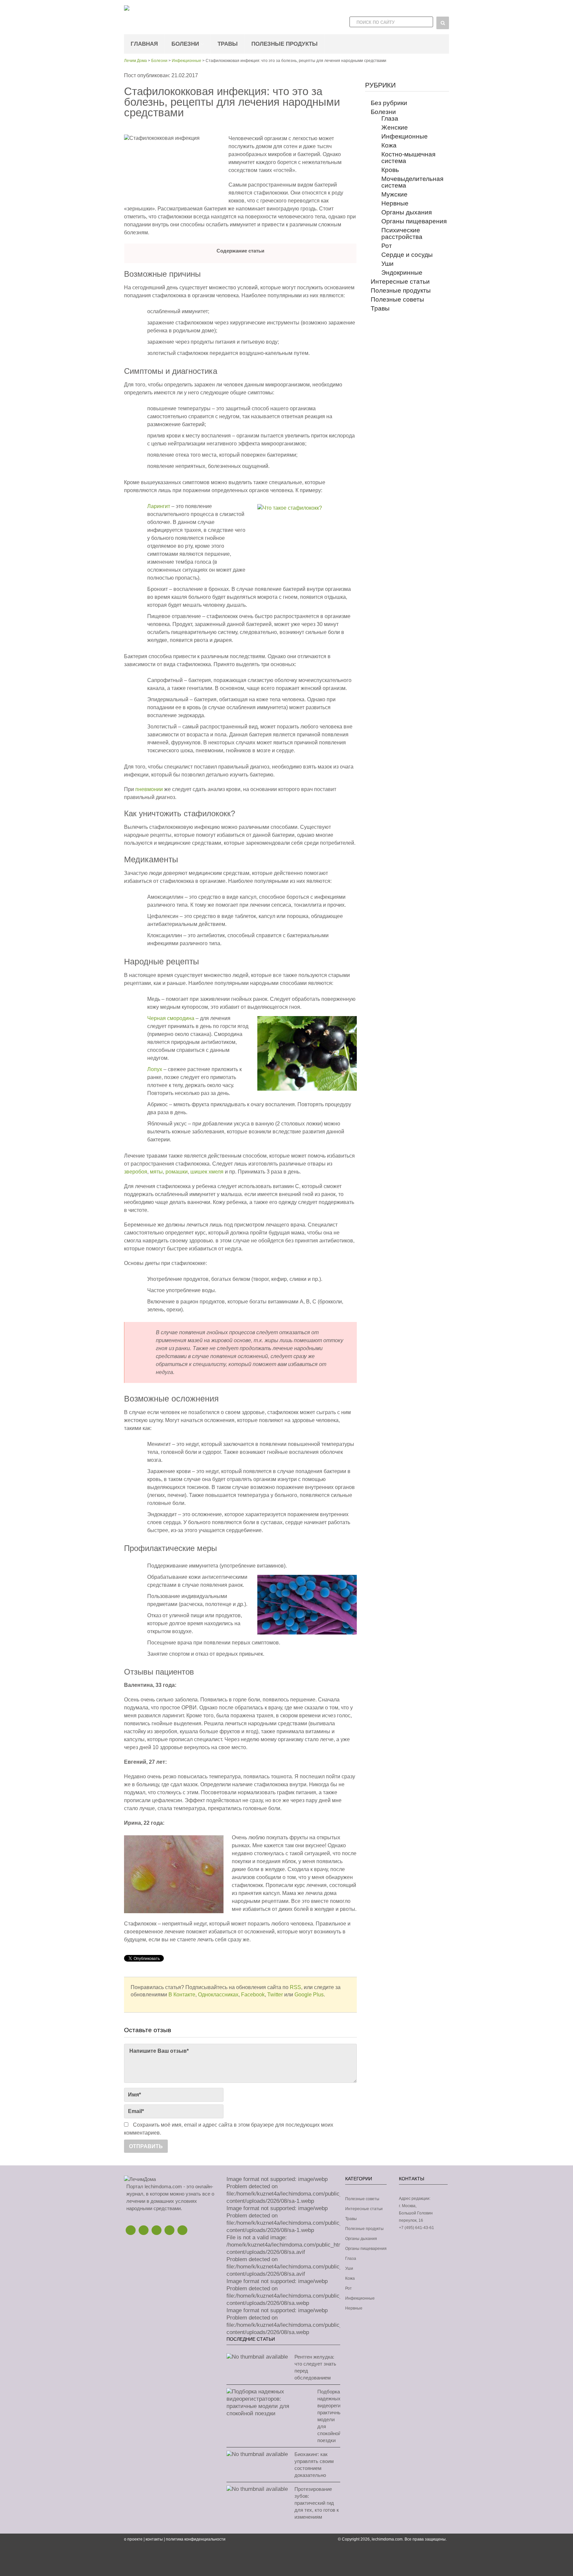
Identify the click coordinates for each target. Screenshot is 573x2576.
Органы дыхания (407, 212)
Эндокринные (402, 273)
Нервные (395, 203)
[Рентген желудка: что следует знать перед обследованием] (257, 2357)
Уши (387, 264)
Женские (395, 127)
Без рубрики (389, 103)
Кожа (389, 145)
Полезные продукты (285, 44)
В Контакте (182, 1995)
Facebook (253, 1995)
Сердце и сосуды (407, 255)
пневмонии (149, 789)
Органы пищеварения (414, 221)
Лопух (155, 1069)
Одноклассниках (218, 1995)
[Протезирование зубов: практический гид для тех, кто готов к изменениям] (257, 2489)
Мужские (394, 194)
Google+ (157, 2230)
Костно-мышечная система (408, 158)
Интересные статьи (400, 282)
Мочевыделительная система (412, 182)
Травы (228, 44)
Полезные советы (397, 299)
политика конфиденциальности (196, 2539)
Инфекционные (187, 61)
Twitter (275, 1995)
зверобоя (136, 1172)
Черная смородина (171, 1018)
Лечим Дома (135, 61)
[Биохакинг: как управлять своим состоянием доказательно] (257, 2454)
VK (182, 2230)
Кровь (390, 170)
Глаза (390, 118)
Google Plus (309, 1995)
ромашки (177, 1172)
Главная (144, 44)
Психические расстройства (402, 233)
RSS (295, 1987)
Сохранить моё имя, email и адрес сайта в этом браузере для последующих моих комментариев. (229, 2129)
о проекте (133, 2539)
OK (169, 2230)
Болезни (185, 44)
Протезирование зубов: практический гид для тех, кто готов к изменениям (317, 2503)
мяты (156, 1172)
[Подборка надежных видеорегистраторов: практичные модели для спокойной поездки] (269, 2403)
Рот (387, 246)
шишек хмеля (207, 1172)
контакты (154, 2539)
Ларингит (159, 506)
